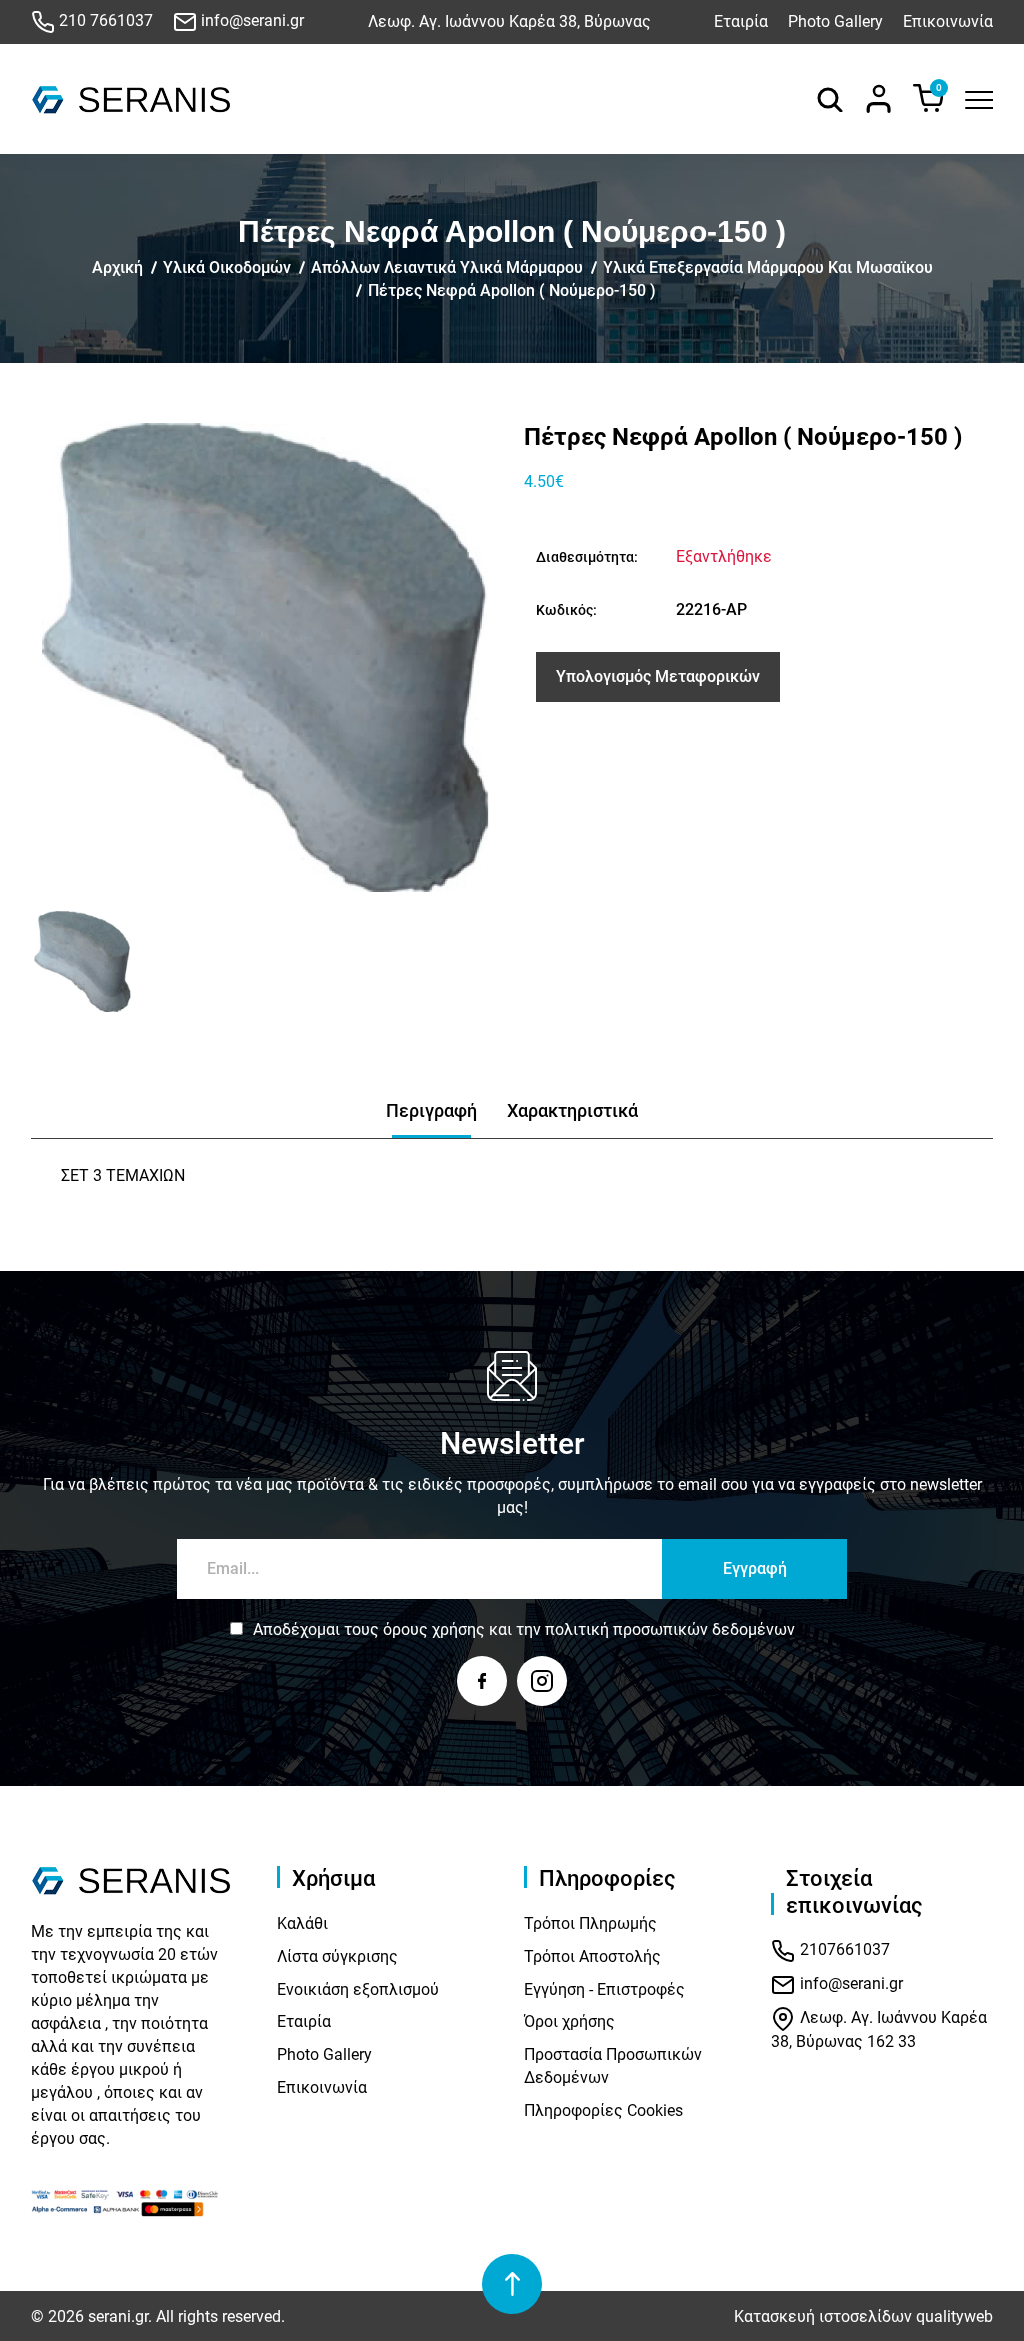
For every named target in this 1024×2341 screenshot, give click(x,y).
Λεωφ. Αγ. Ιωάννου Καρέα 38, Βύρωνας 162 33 (879, 2030)
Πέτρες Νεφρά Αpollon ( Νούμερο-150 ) (512, 290)
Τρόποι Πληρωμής (590, 1923)
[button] (53, 961)
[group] (265, 657)
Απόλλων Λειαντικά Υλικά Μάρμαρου (447, 267)
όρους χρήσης (434, 1629)
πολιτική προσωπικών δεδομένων (670, 1629)
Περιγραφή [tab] (431, 1110)
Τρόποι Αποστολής (592, 1956)
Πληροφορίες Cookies (603, 2110)
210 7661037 (104, 20)
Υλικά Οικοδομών (227, 267)
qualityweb (954, 2316)
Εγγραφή (755, 1568)
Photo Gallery (835, 21)
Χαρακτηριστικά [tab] (572, 1110)
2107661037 (843, 1950)
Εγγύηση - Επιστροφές (604, 1989)
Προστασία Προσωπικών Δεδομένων (613, 2066)
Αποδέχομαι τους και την (524, 1629)
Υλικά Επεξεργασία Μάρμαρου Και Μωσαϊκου (768, 267)
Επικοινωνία (948, 21)
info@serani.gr (250, 20)
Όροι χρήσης (569, 2021)
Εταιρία (741, 21)
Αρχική (117, 267)
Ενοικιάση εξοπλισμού (358, 1989)
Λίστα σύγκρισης (337, 1956)
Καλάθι (302, 1923)
